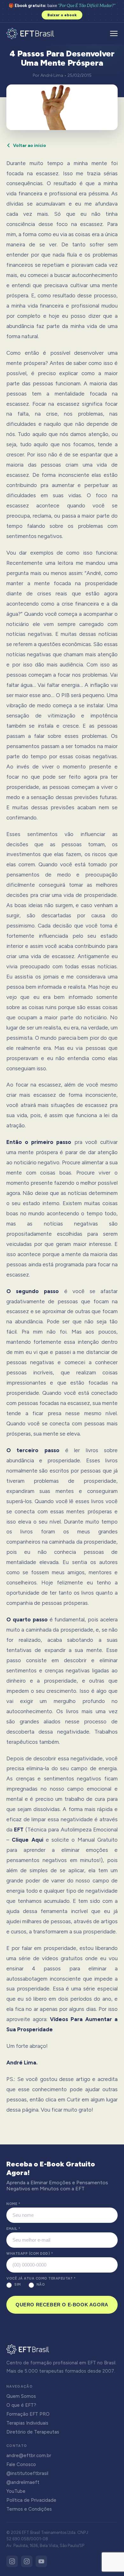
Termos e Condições (29, 2509)
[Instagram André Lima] (27, 2561)
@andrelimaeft (23, 2482)
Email (13, 2229)
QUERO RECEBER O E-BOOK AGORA (62, 2305)
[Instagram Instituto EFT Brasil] (12, 2561)
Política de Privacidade (31, 2500)
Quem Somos (21, 2396)
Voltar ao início (30, 146)
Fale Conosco (21, 2464)
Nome (13, 2204)
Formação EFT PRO (28, 2414)
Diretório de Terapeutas (33, 2432)
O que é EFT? (21, 2405)
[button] (114, 33)
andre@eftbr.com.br (29, 2456)
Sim (18, 2285)
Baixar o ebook (62, 15)
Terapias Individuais (27, 2423)
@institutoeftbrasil (27, 2473)
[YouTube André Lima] (41, 2561)
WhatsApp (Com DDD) (30, 2254)
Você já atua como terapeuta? (41, 2278)
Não (41, 2285)
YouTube (16, 2491)
